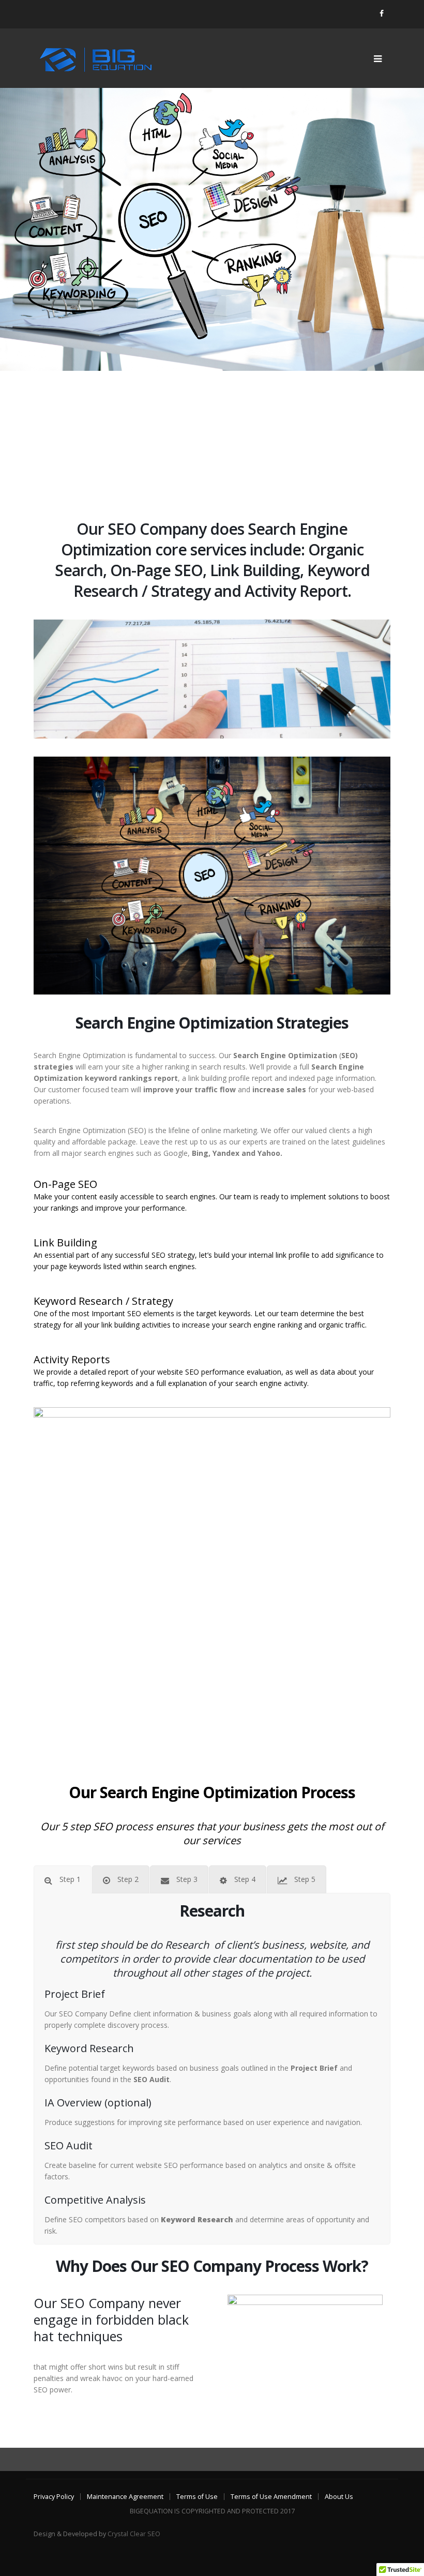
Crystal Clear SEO (134, 2534)
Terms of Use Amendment (271, 2497)
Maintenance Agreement (125, 2497)
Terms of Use (197, 2497)
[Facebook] (382, 13)
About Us (339, 2497)
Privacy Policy (54, 2497)
